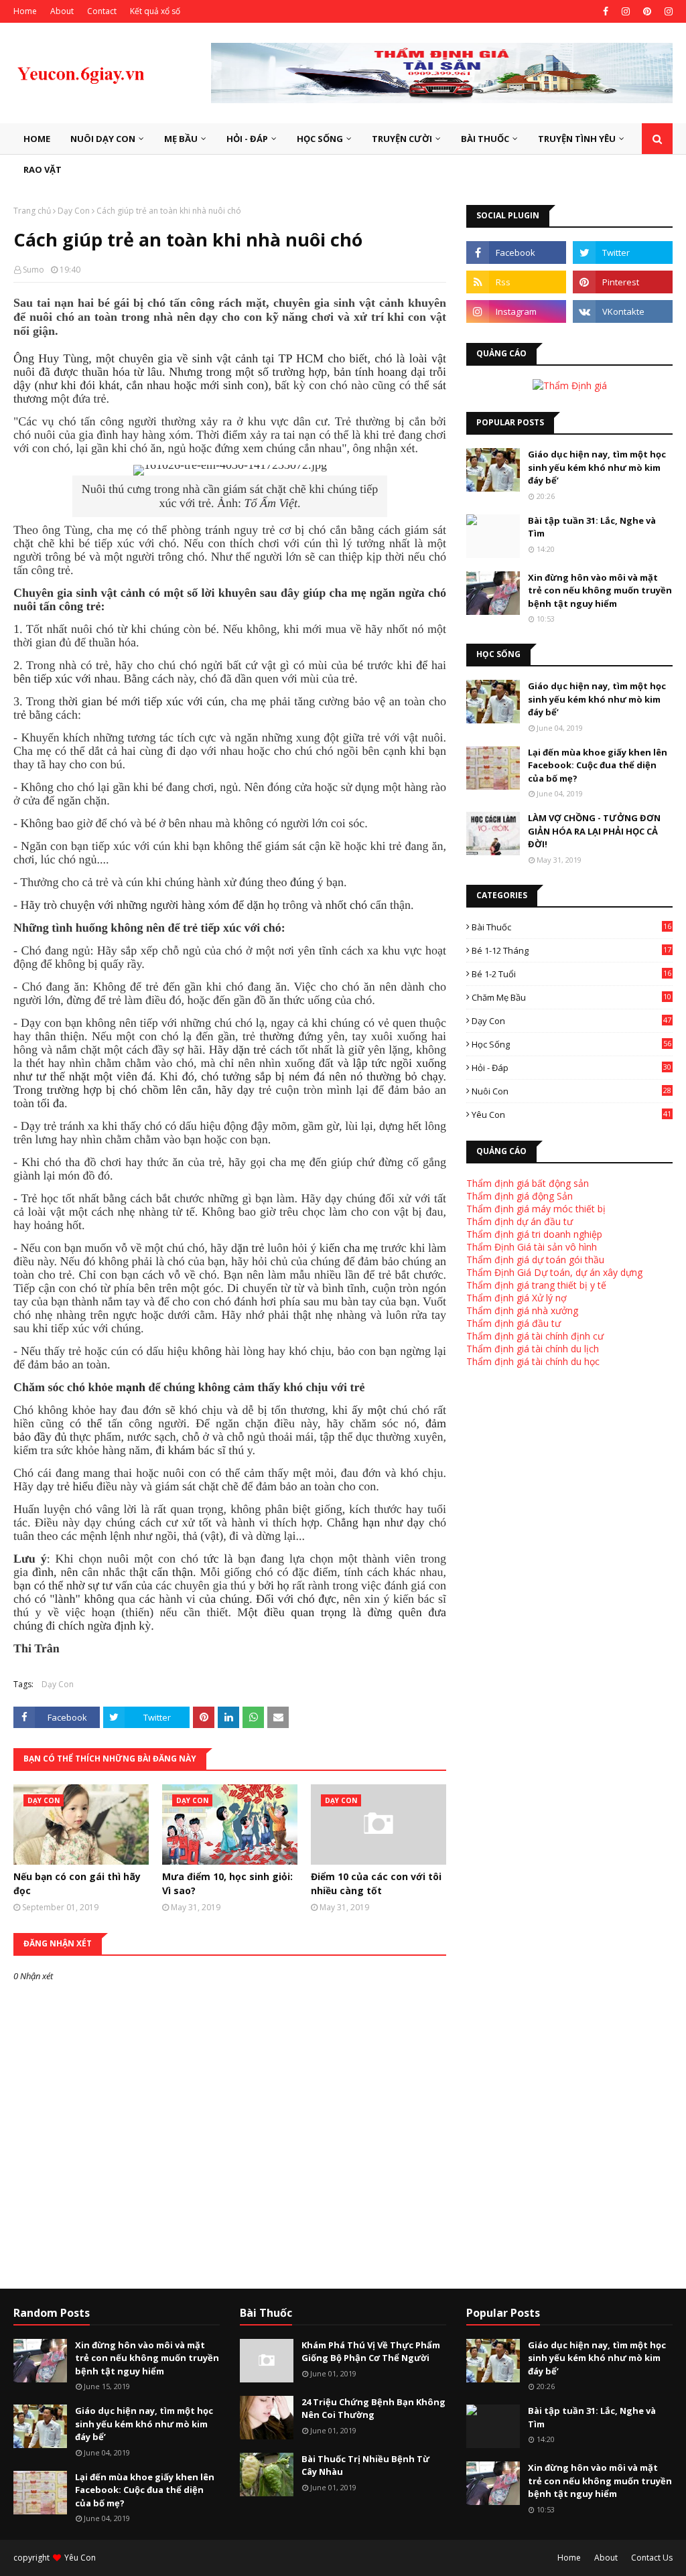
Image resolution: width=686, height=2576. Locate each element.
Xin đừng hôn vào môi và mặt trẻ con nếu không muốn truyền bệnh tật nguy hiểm (600, 590)
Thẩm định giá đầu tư (513, 1323)
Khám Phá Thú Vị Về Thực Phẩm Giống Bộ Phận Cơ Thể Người (371, 2352)
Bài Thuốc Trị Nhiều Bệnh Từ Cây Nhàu (365, 2465)
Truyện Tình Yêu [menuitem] (577, 139)
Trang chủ (32, 211)
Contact (102, 11)
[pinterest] (647, 11)
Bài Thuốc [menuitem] (485, 139)
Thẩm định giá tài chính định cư (535, 1336)
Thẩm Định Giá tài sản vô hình (532, 1247)
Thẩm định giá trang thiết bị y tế (536, 1285)
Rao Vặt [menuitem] (43, 169)
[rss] (516, 282)
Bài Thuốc (571, 927)
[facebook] (606, 11)
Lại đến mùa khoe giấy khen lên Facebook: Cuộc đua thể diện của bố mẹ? (598, 765)
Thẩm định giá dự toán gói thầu (535, 1260)
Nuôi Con (571, 1091)
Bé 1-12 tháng (571, 950)
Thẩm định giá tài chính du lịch (533, 1349)
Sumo (33, 270)
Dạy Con (74, 211)
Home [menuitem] (37, 139)
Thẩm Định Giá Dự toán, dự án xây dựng (554, 1272)
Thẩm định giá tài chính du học (533, 1361)
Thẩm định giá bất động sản (528, 1183)
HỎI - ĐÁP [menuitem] (247, 139)
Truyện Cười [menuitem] (402, 139)
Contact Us (652, 2558)
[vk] (623, 311)
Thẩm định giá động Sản (520, 1196)
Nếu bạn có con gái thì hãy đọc (77, 1883)
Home (25, 11)
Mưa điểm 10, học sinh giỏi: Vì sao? (227, 1883)
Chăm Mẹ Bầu (571, 997)
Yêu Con (571, 1115)
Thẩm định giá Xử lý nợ (517, 1298)
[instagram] (626, 11)
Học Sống (571, 1044)
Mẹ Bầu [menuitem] (181, 139)
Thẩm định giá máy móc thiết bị (536, 1209)
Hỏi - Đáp (571, 1068)
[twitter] (623, 253)
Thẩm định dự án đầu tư (520, 1221)
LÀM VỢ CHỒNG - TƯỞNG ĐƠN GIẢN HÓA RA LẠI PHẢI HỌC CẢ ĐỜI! (594, 831)
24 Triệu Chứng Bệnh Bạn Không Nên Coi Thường (373, 2409)
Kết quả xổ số (155, 11)
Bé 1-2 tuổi (571, 974)
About (62, 11)
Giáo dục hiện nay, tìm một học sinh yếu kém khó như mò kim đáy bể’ (597, 467)
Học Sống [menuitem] (320, 139)
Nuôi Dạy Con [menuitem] (103, 139)
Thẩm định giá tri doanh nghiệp (534, 1234)
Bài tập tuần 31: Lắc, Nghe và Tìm (592, 527)
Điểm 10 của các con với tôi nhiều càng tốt (376, 1883)
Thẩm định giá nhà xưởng (522, 1310)
